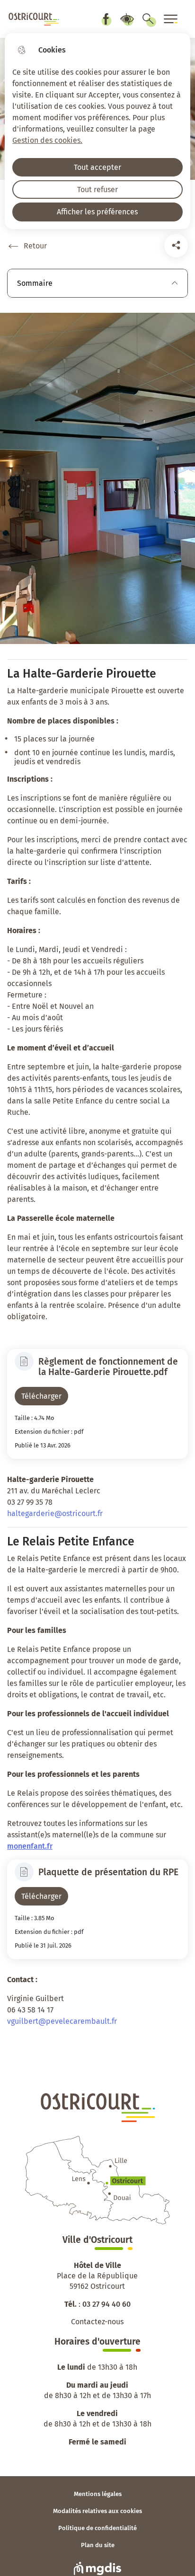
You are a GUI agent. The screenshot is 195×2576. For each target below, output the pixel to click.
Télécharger (41, 1396)
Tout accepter (97, 167)
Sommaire (35, 283)
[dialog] (97, 131)
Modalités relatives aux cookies (97, 2511)
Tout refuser (97, 190)
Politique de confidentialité (97, 2528)
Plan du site (98, 2545)
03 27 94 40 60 (106, 2304)
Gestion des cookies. (47, 140)
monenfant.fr (30, 1846)
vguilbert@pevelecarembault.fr (62, 2021)
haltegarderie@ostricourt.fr (55, 1513)
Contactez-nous (97, 2322)
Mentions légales (98, 2494)
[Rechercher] (148, 19)
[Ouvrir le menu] (171, 19)
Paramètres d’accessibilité (127, 19)
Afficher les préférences (97, 212)
